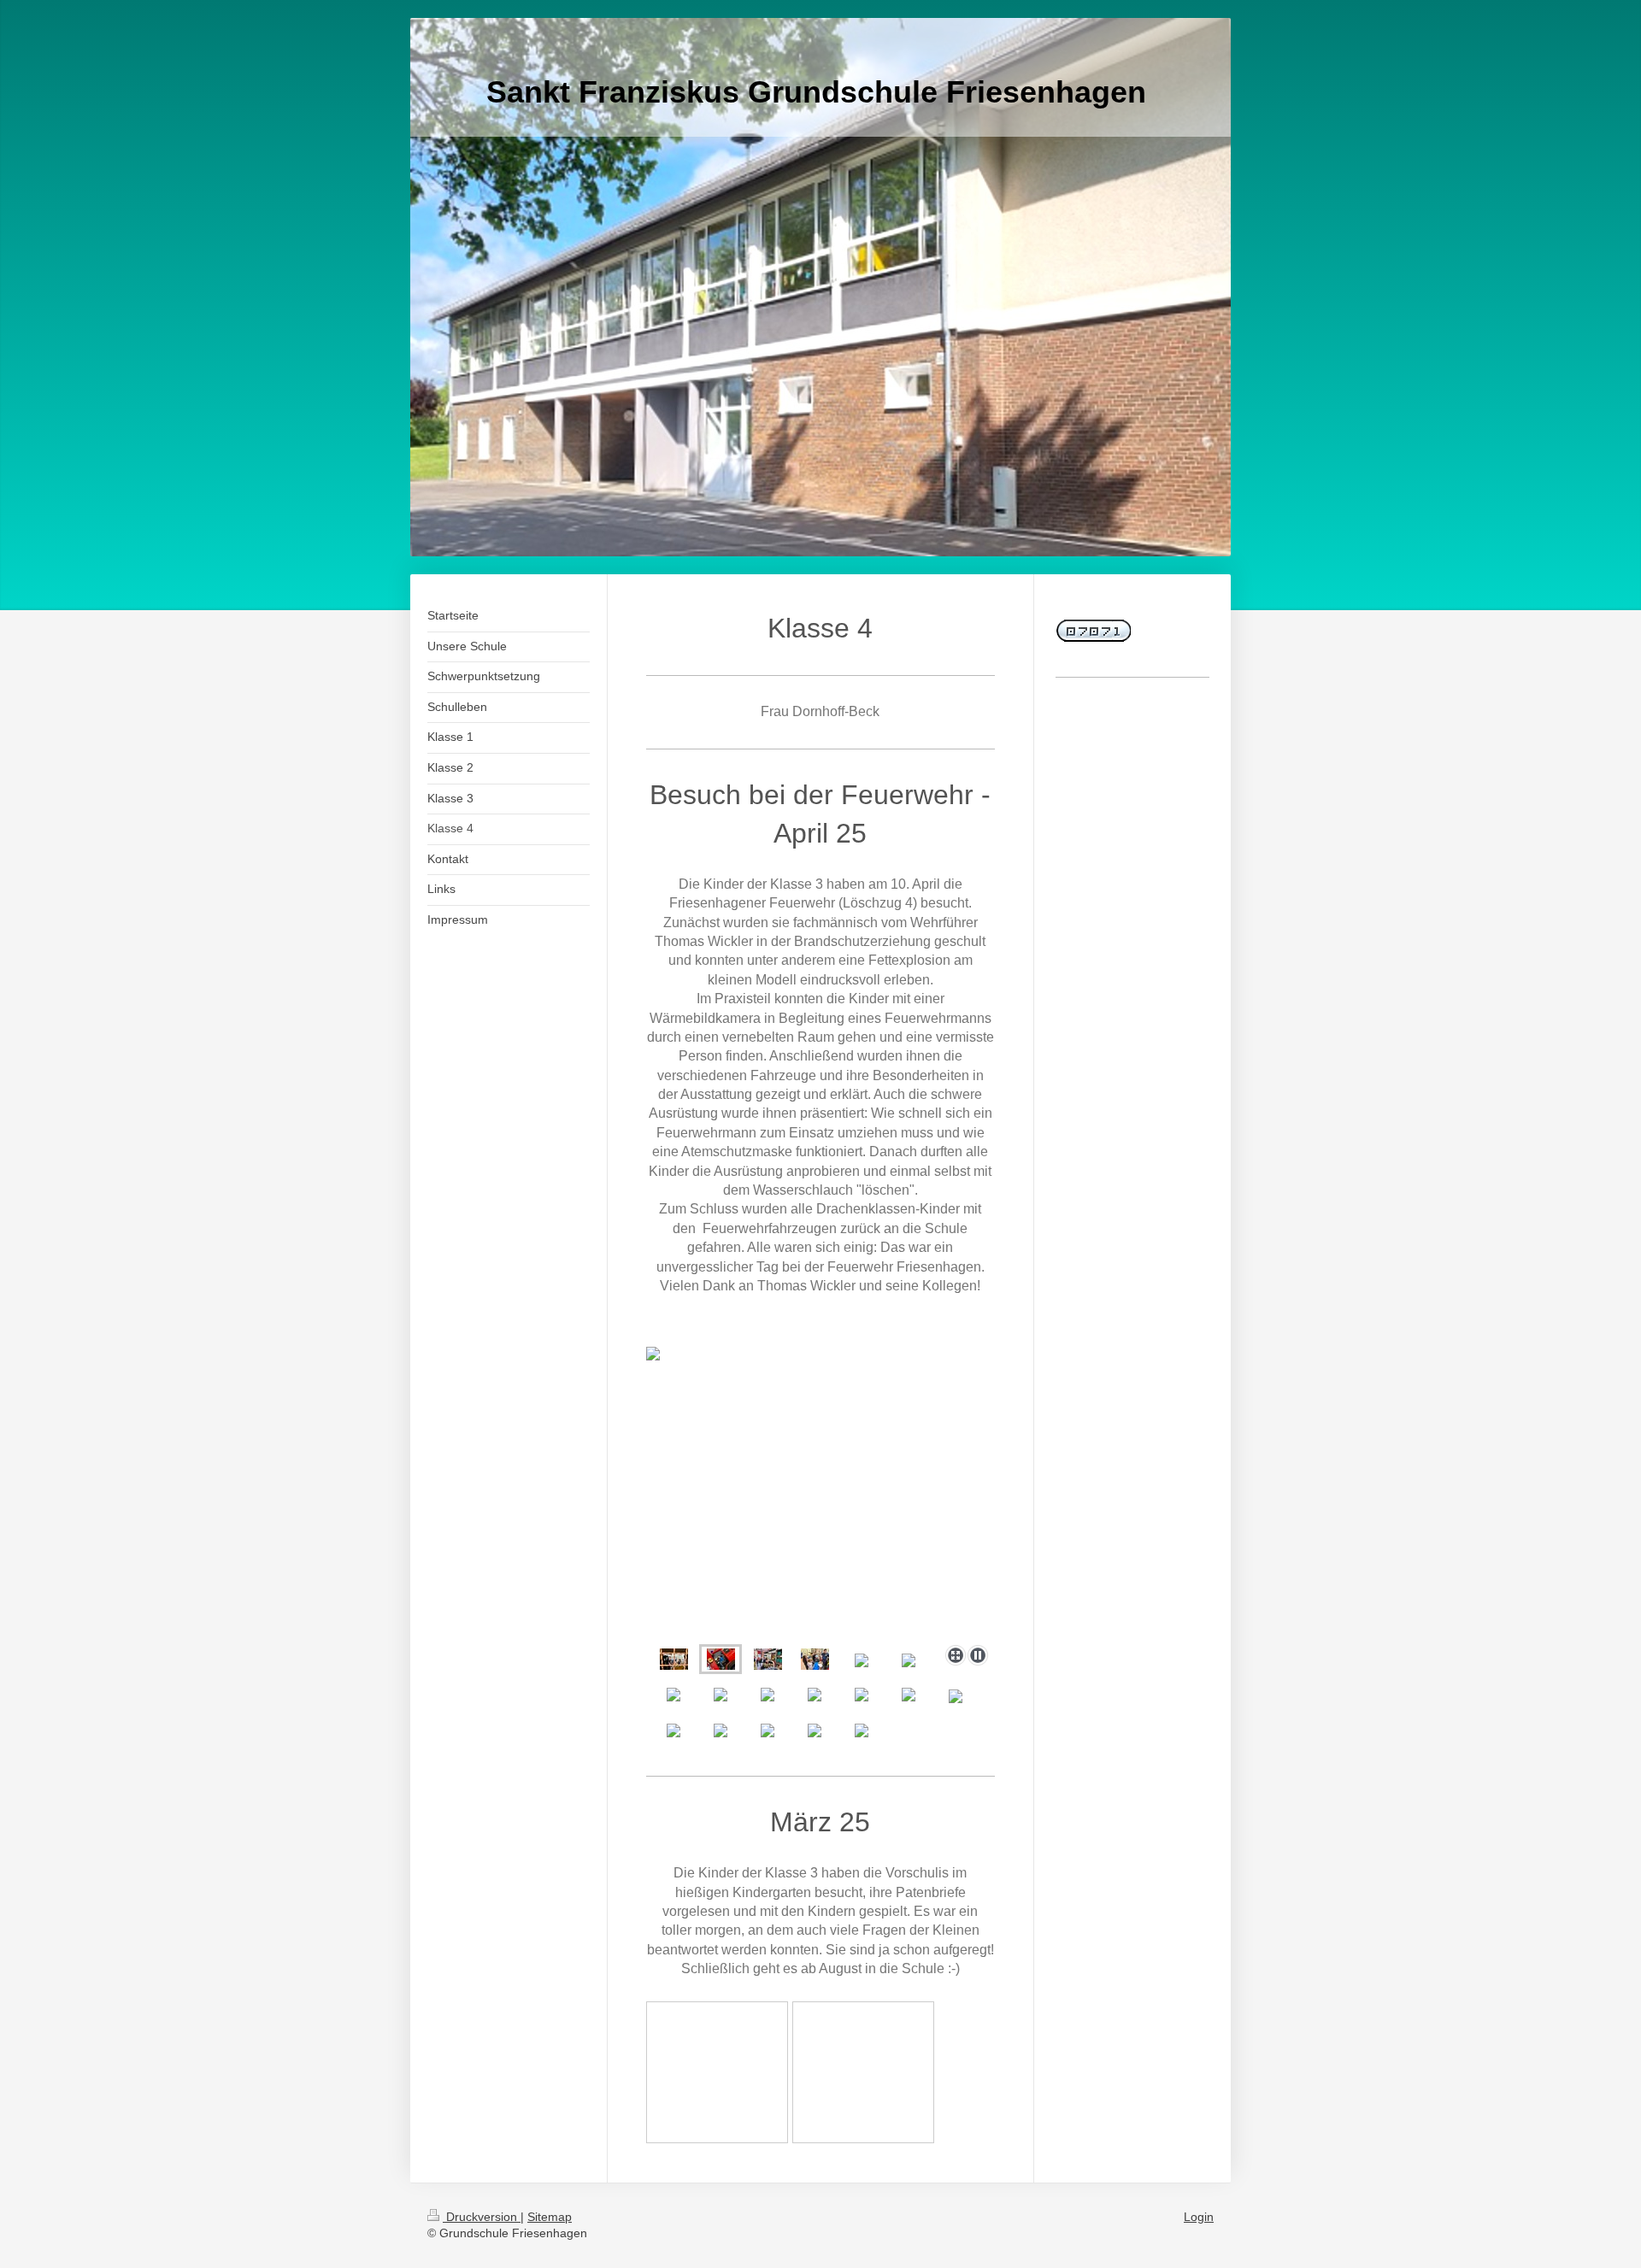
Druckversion (482, 2217)
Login (1199, 2217)
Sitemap (550, 2217)
